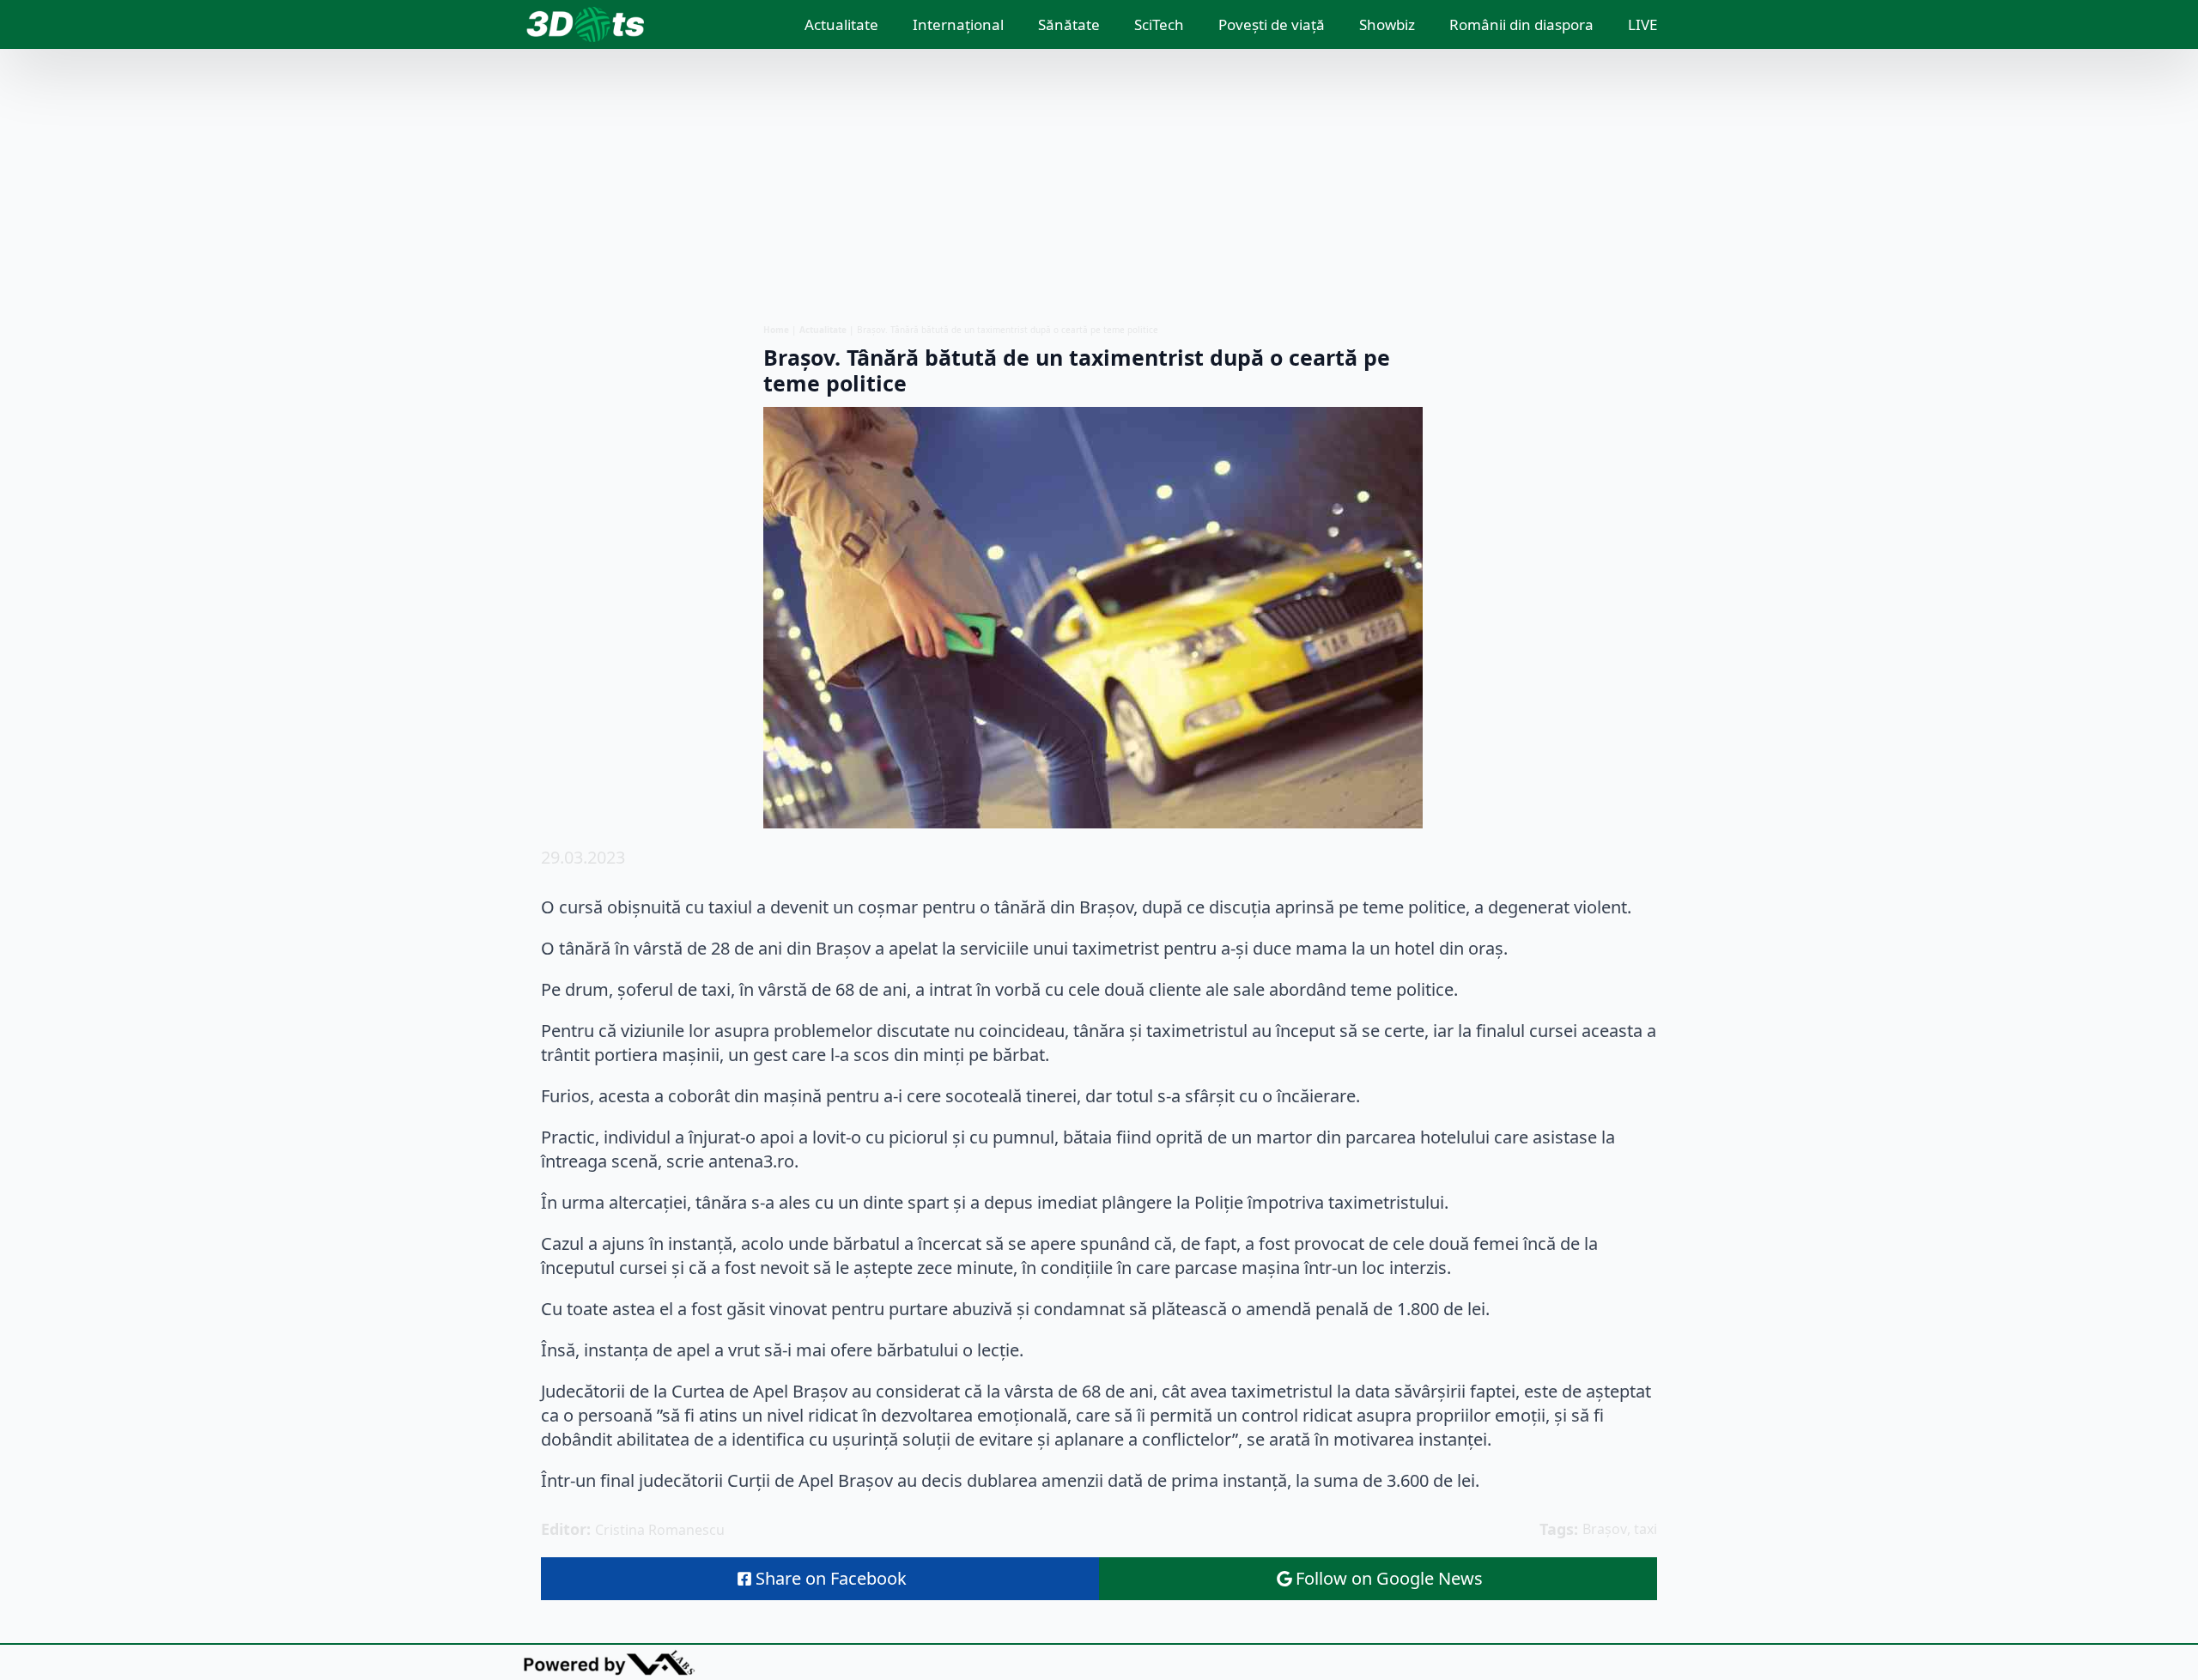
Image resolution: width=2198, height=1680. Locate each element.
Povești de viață (1272, 24)
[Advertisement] (1099, 186)
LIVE (1642, 24)
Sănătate (1069, 24)
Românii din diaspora (1521, 24)
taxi (1645, 1529)
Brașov (1605, 1529)
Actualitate (841, 24)
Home (776, 330)
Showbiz (1387, 24)
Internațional (958, 24)
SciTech (1159, 24)
